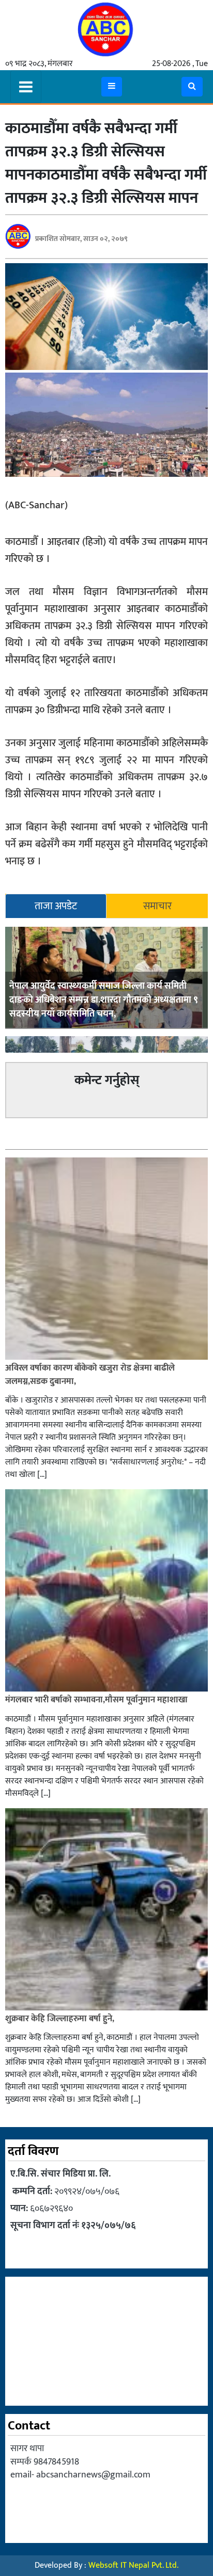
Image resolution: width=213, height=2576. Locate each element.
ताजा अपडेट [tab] (56, 906)
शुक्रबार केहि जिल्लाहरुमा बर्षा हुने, (60, 2019)
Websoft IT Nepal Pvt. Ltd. (133, 2565)
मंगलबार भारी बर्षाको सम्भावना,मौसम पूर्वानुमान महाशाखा (96, 1700)
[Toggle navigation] (26, 87)
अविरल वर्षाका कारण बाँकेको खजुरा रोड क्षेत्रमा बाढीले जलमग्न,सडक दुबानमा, (90, 1375)
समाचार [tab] (157, 906)
